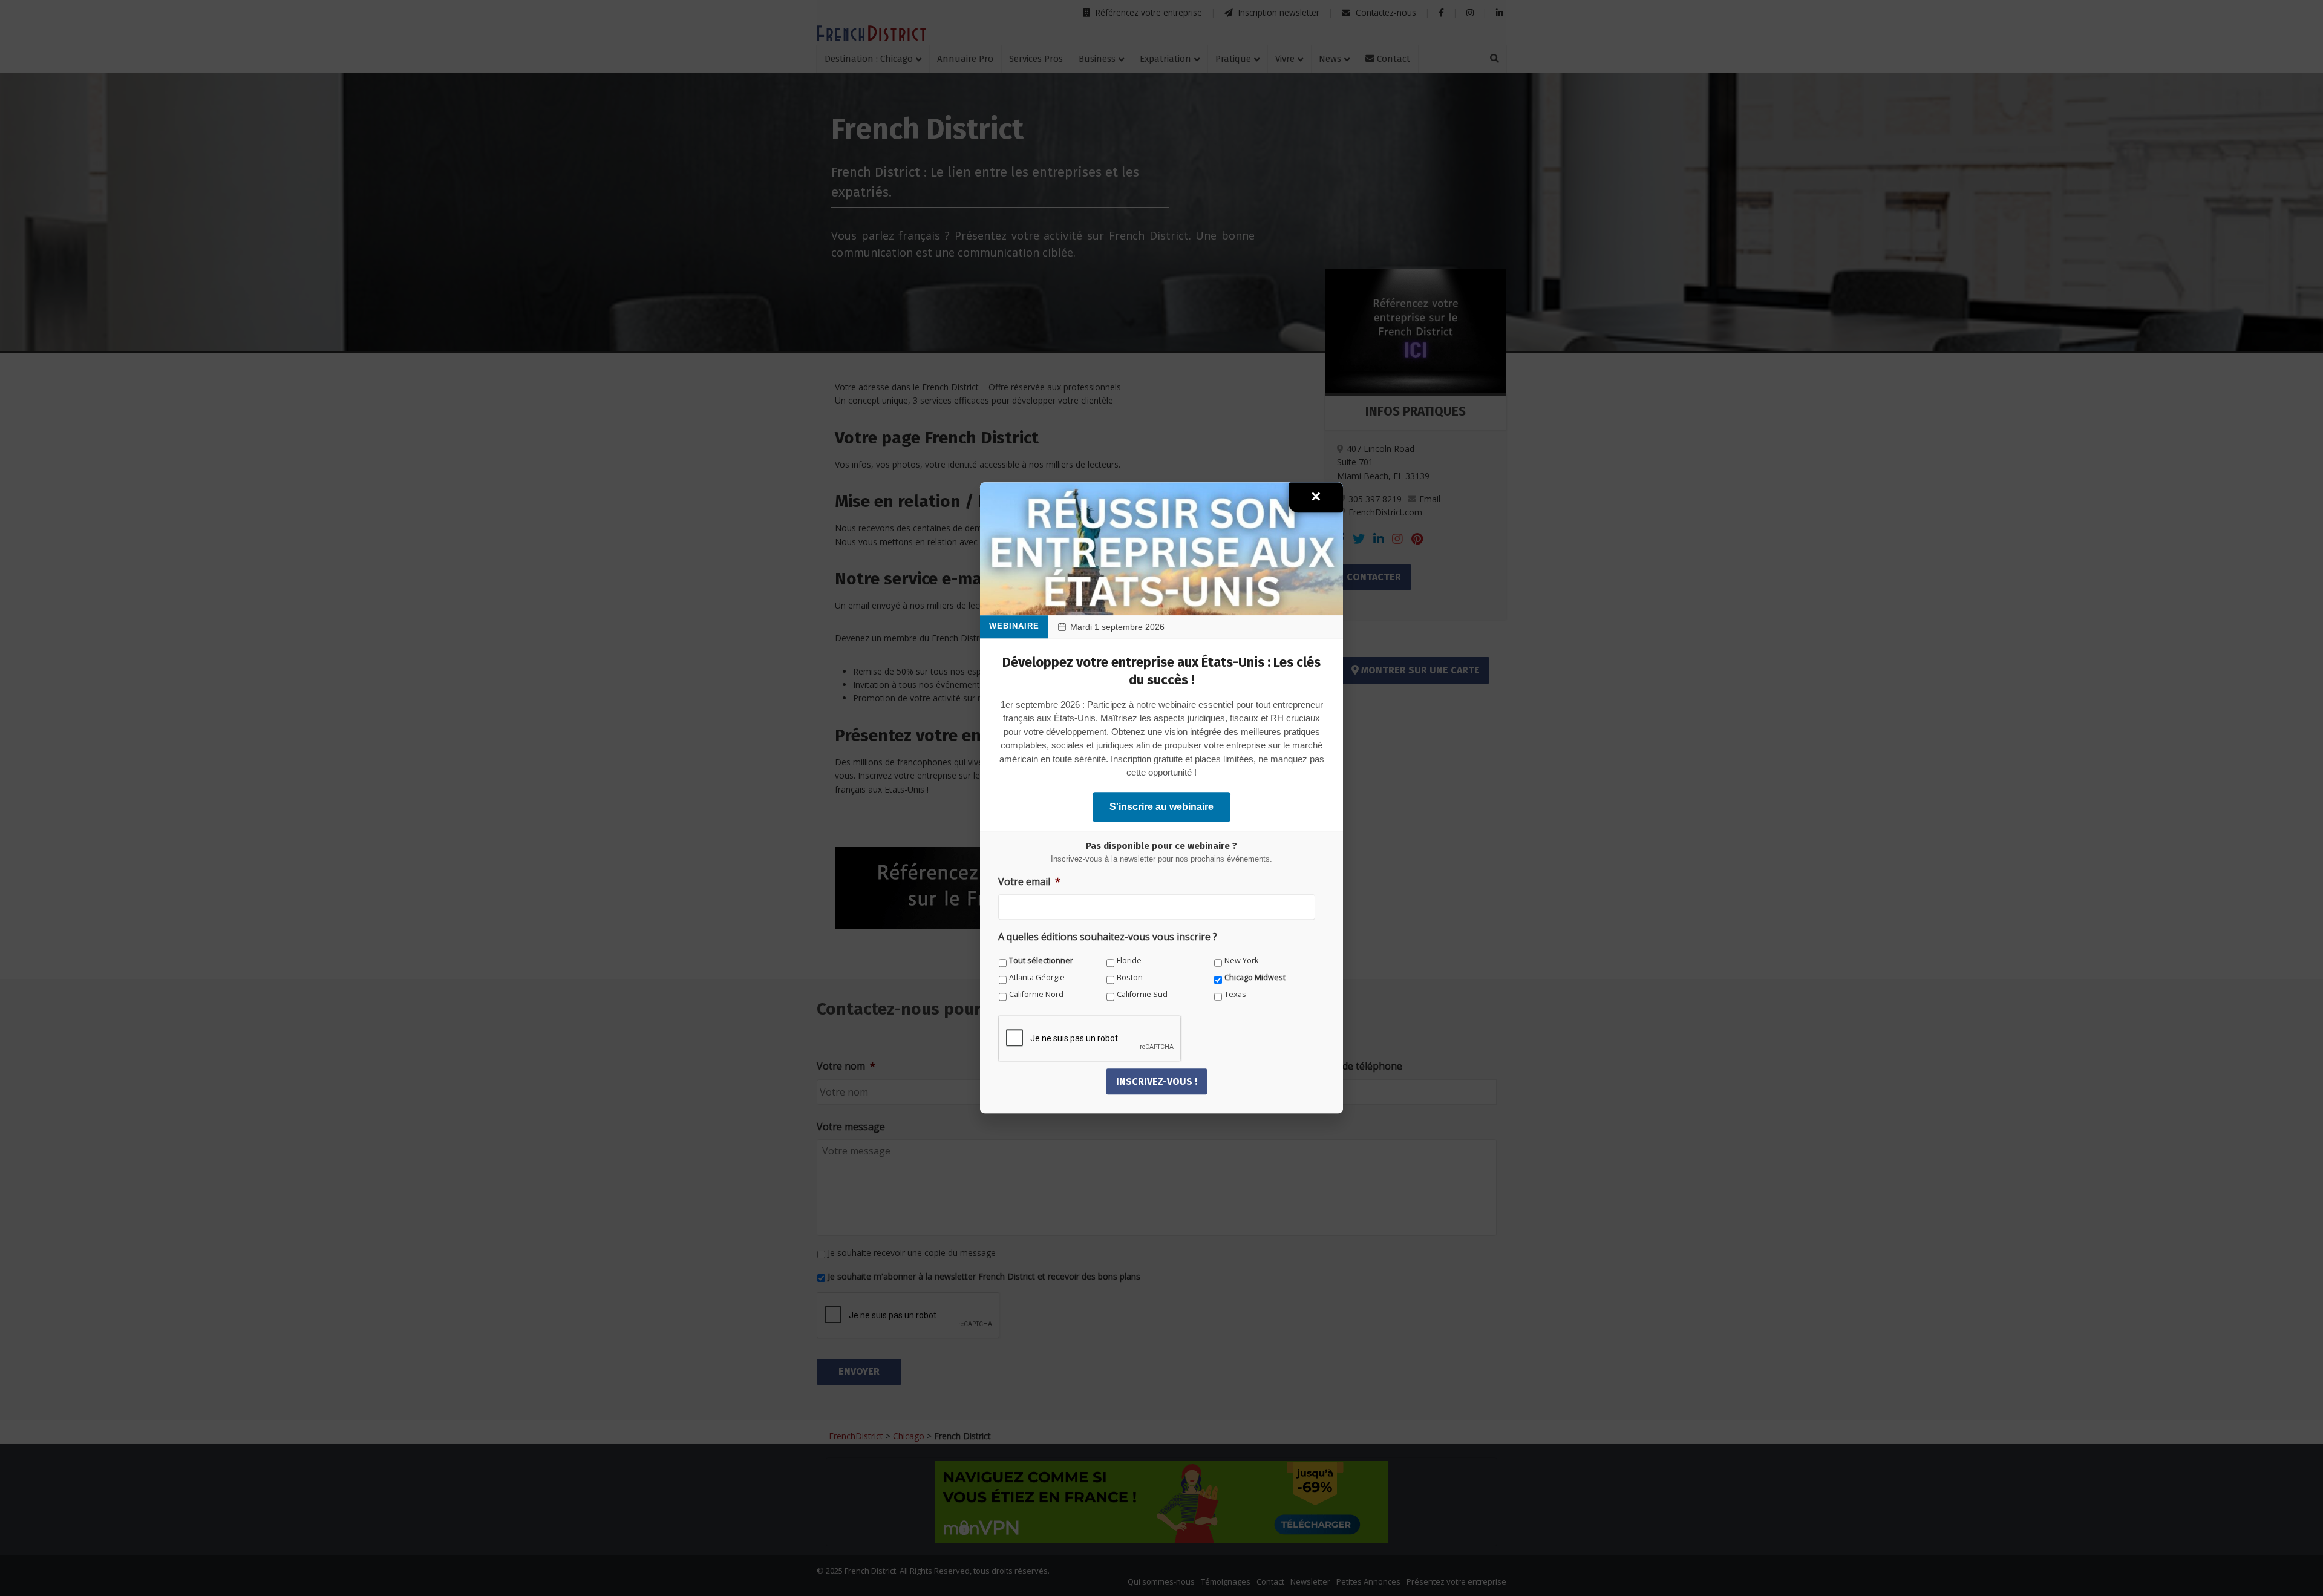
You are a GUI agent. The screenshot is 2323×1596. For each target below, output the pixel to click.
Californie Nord (1036, 994)
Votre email (1029, 882)
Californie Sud (1142, 994)
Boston (1130, 977)
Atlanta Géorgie (1037, 977)
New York (1241, 960)
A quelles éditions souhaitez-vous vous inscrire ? (1108, 937)
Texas (1235, 994)
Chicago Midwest (1255, 977)
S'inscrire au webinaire (1161, 807)
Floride (1129, 960)
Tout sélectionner (1041, 960)
